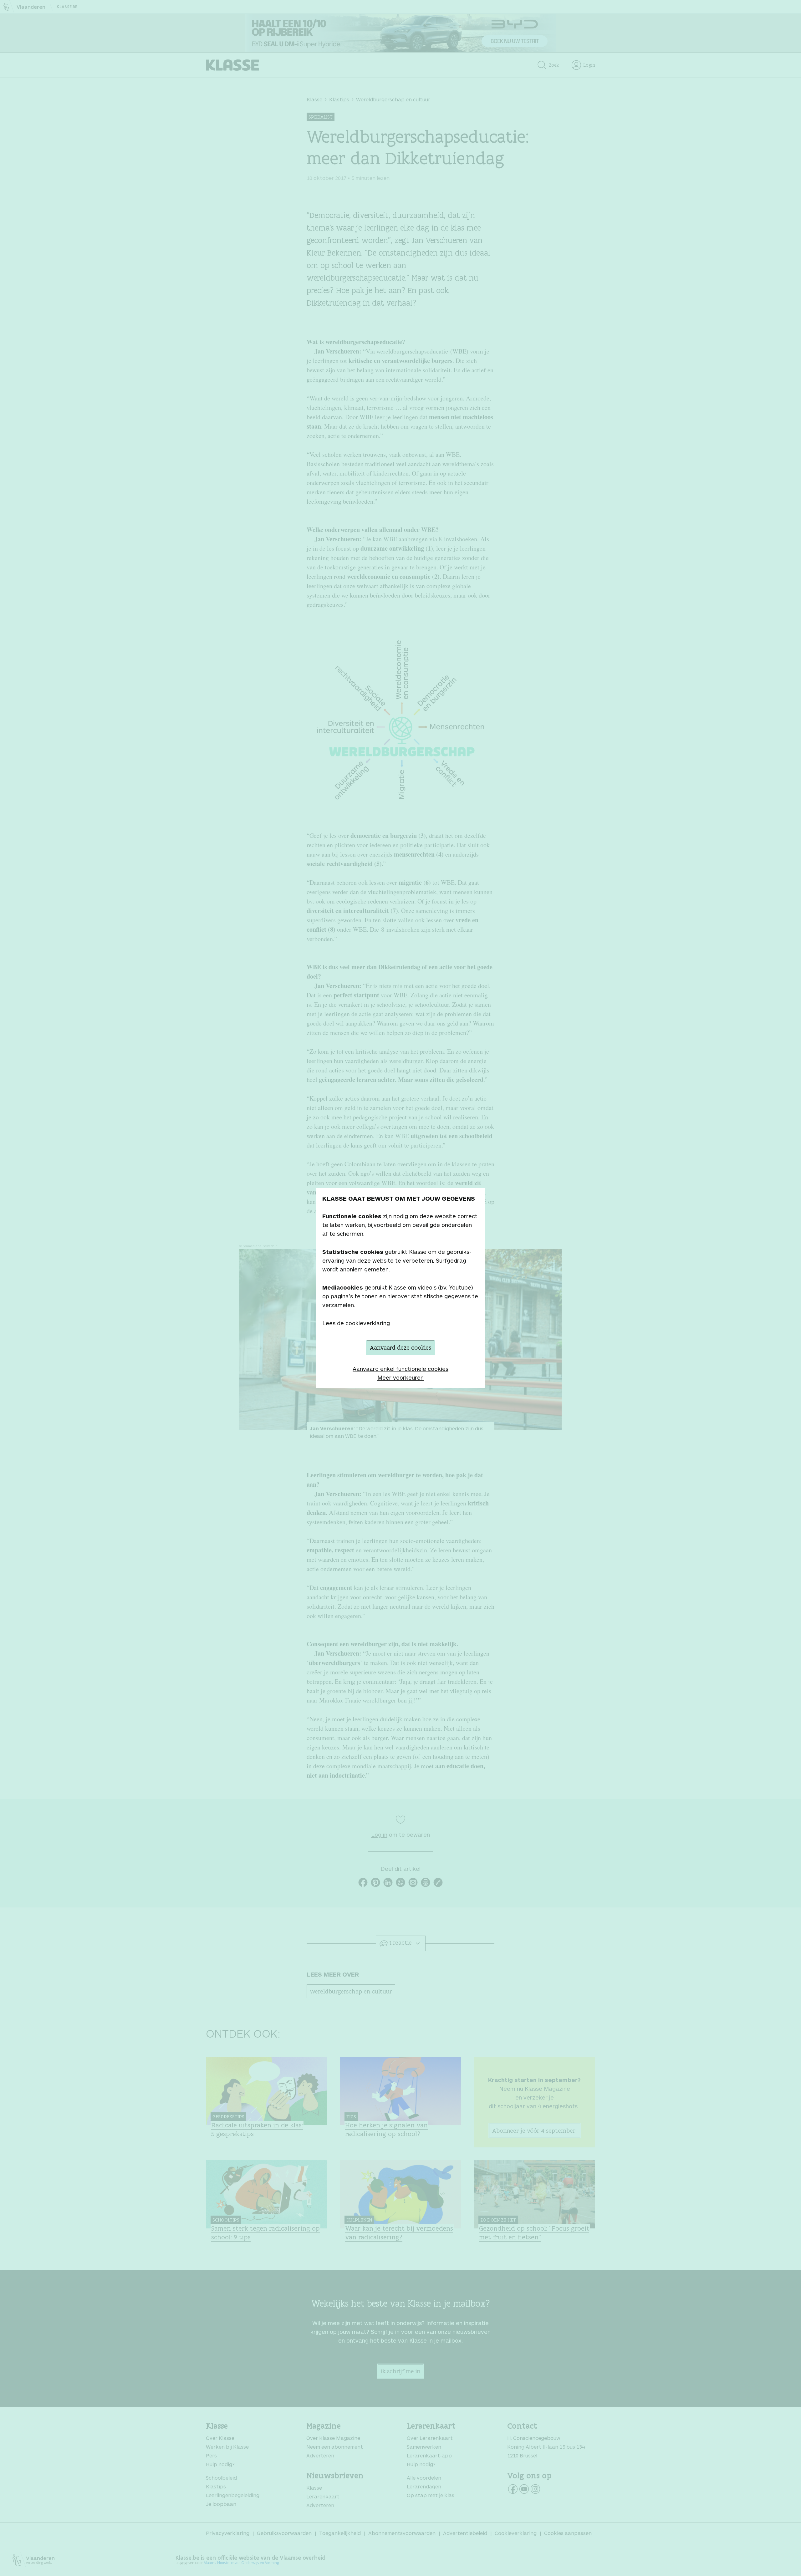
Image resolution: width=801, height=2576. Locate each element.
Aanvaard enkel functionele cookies (400, 1369)
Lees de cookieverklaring (356, 1323)
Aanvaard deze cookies (400, 1347)
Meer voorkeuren (400, 1377)
